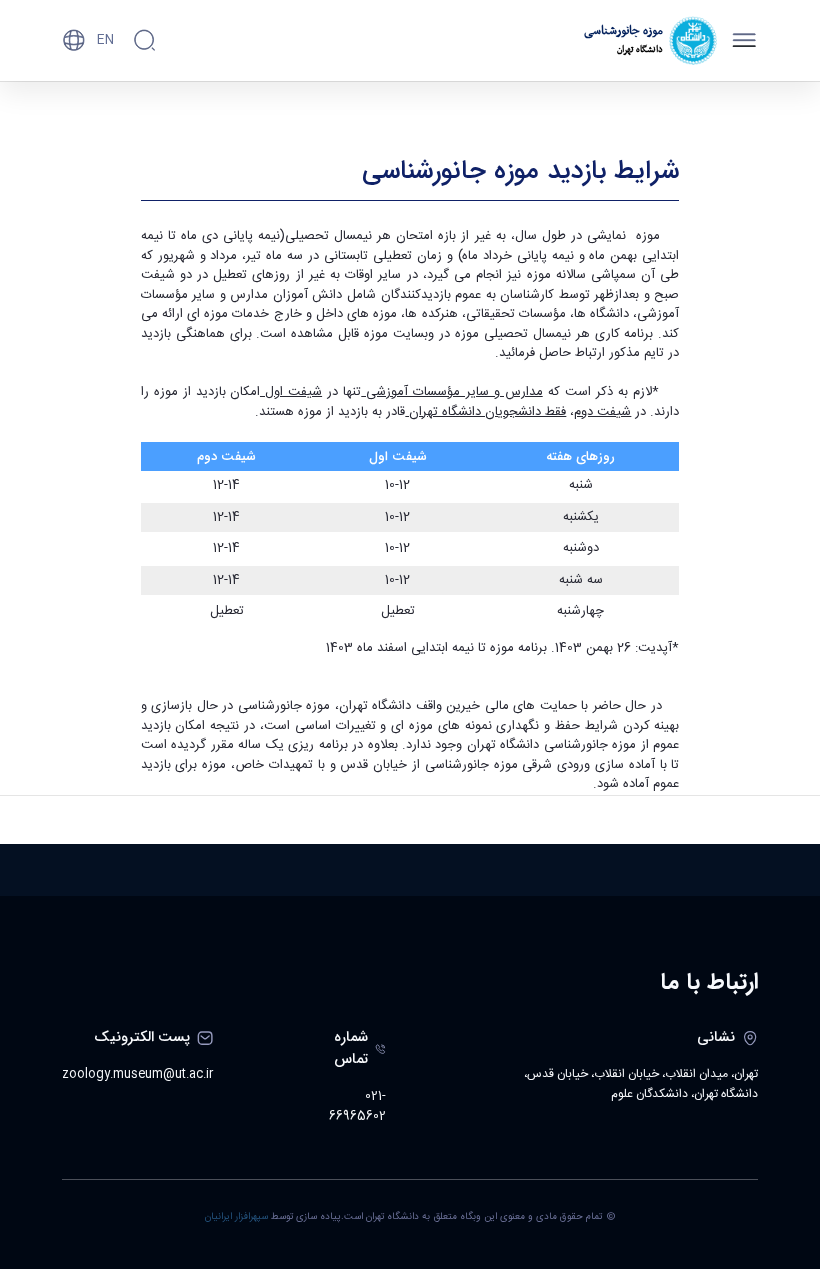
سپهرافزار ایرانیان (236, 1217)
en (105, 40)
